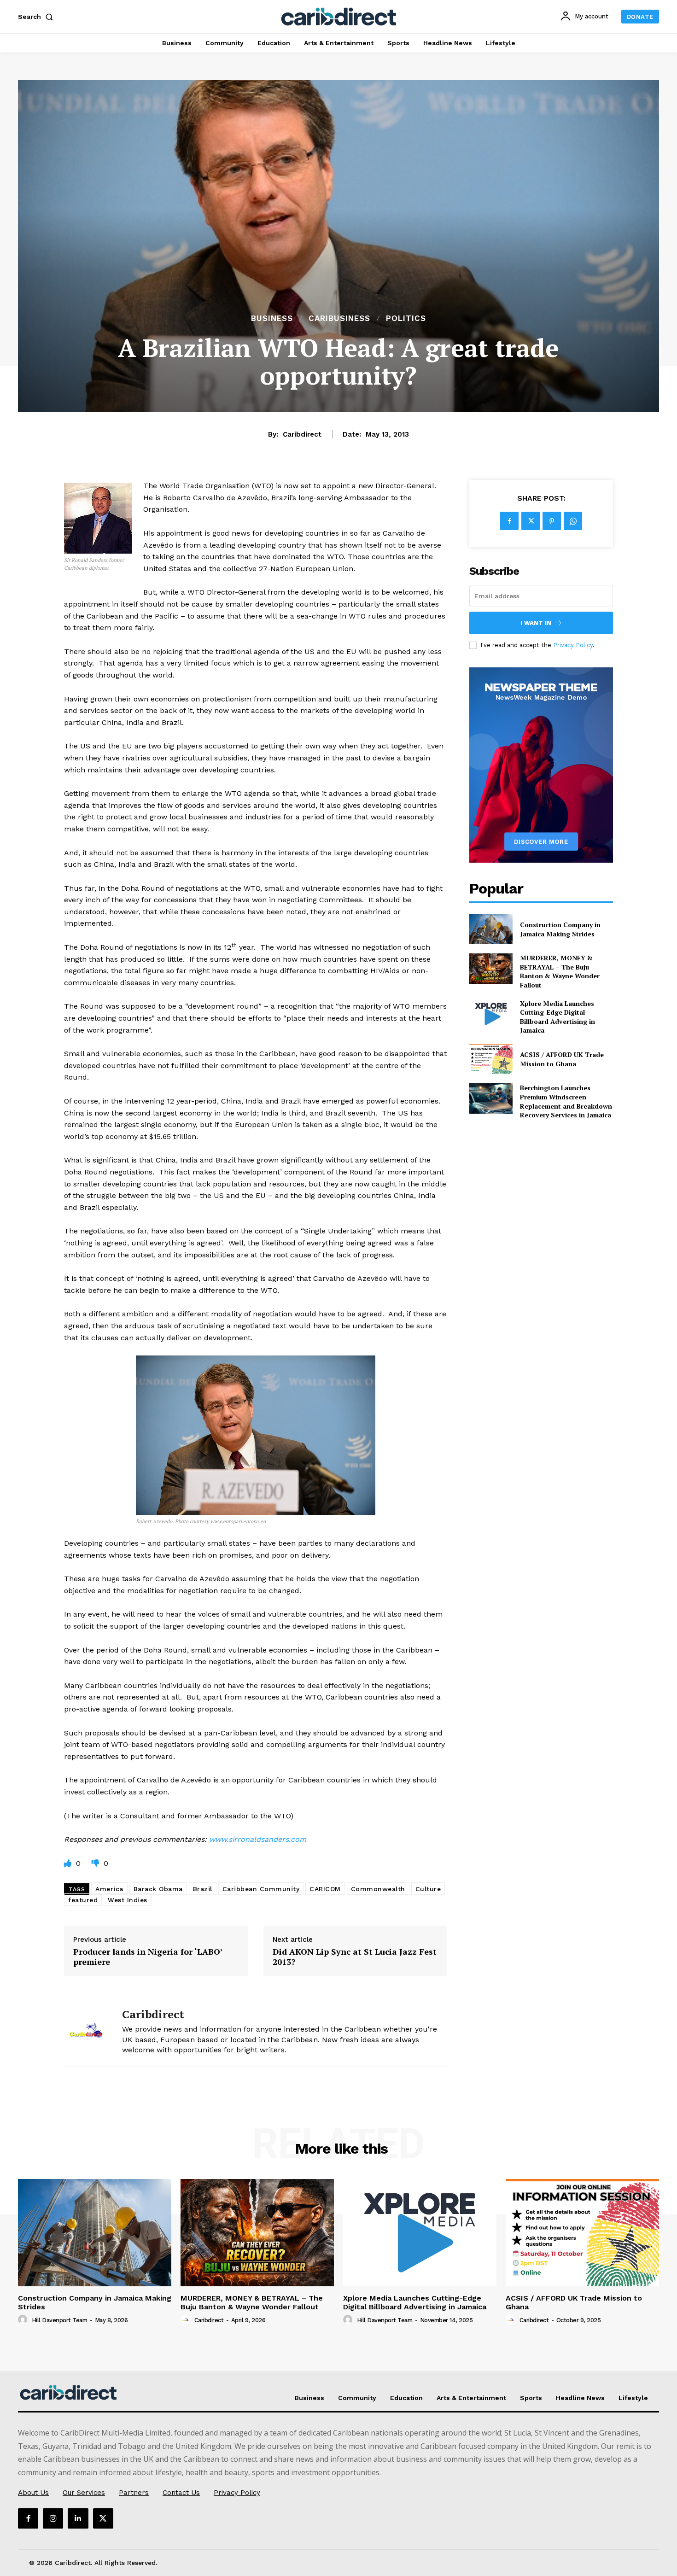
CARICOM (325, 1889)
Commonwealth (378, 1889)
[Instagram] (53, 2518)
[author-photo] (24, 2320)
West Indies (128, 1900)
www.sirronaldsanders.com (258, 1839)
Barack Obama (158, 1889)
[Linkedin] (78, 2518)
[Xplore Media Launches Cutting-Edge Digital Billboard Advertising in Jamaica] (491, 1014)
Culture (428, 1889)
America (109, 1889)
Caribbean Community (261, 1889)
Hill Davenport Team (60, 2320)
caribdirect (302, 434)
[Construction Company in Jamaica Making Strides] (491, 929)
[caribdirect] (86, 2031)
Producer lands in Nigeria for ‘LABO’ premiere (148, 1957)
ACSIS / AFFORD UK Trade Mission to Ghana (562, 1059)
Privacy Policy (573, 645)
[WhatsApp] (573, 521)
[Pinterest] (552, 521)
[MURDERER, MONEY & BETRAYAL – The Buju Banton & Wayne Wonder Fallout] (491, 968)
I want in (536, 623)
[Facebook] (509, 521)
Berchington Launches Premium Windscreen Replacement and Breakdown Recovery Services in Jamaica (566, 1101)
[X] (531, 521)
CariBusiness (339, 318)
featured (83, 1900)
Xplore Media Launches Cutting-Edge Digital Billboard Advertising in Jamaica (557, 1017)
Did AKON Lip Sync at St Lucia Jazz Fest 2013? (355, 1957)
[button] (37, 17)
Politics (406, 318)
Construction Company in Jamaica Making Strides (560, 929)
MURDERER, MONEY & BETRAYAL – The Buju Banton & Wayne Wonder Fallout (560, 971)
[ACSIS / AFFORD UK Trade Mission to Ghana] (491, 1059)
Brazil (203, 1889)
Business (272, 318)
